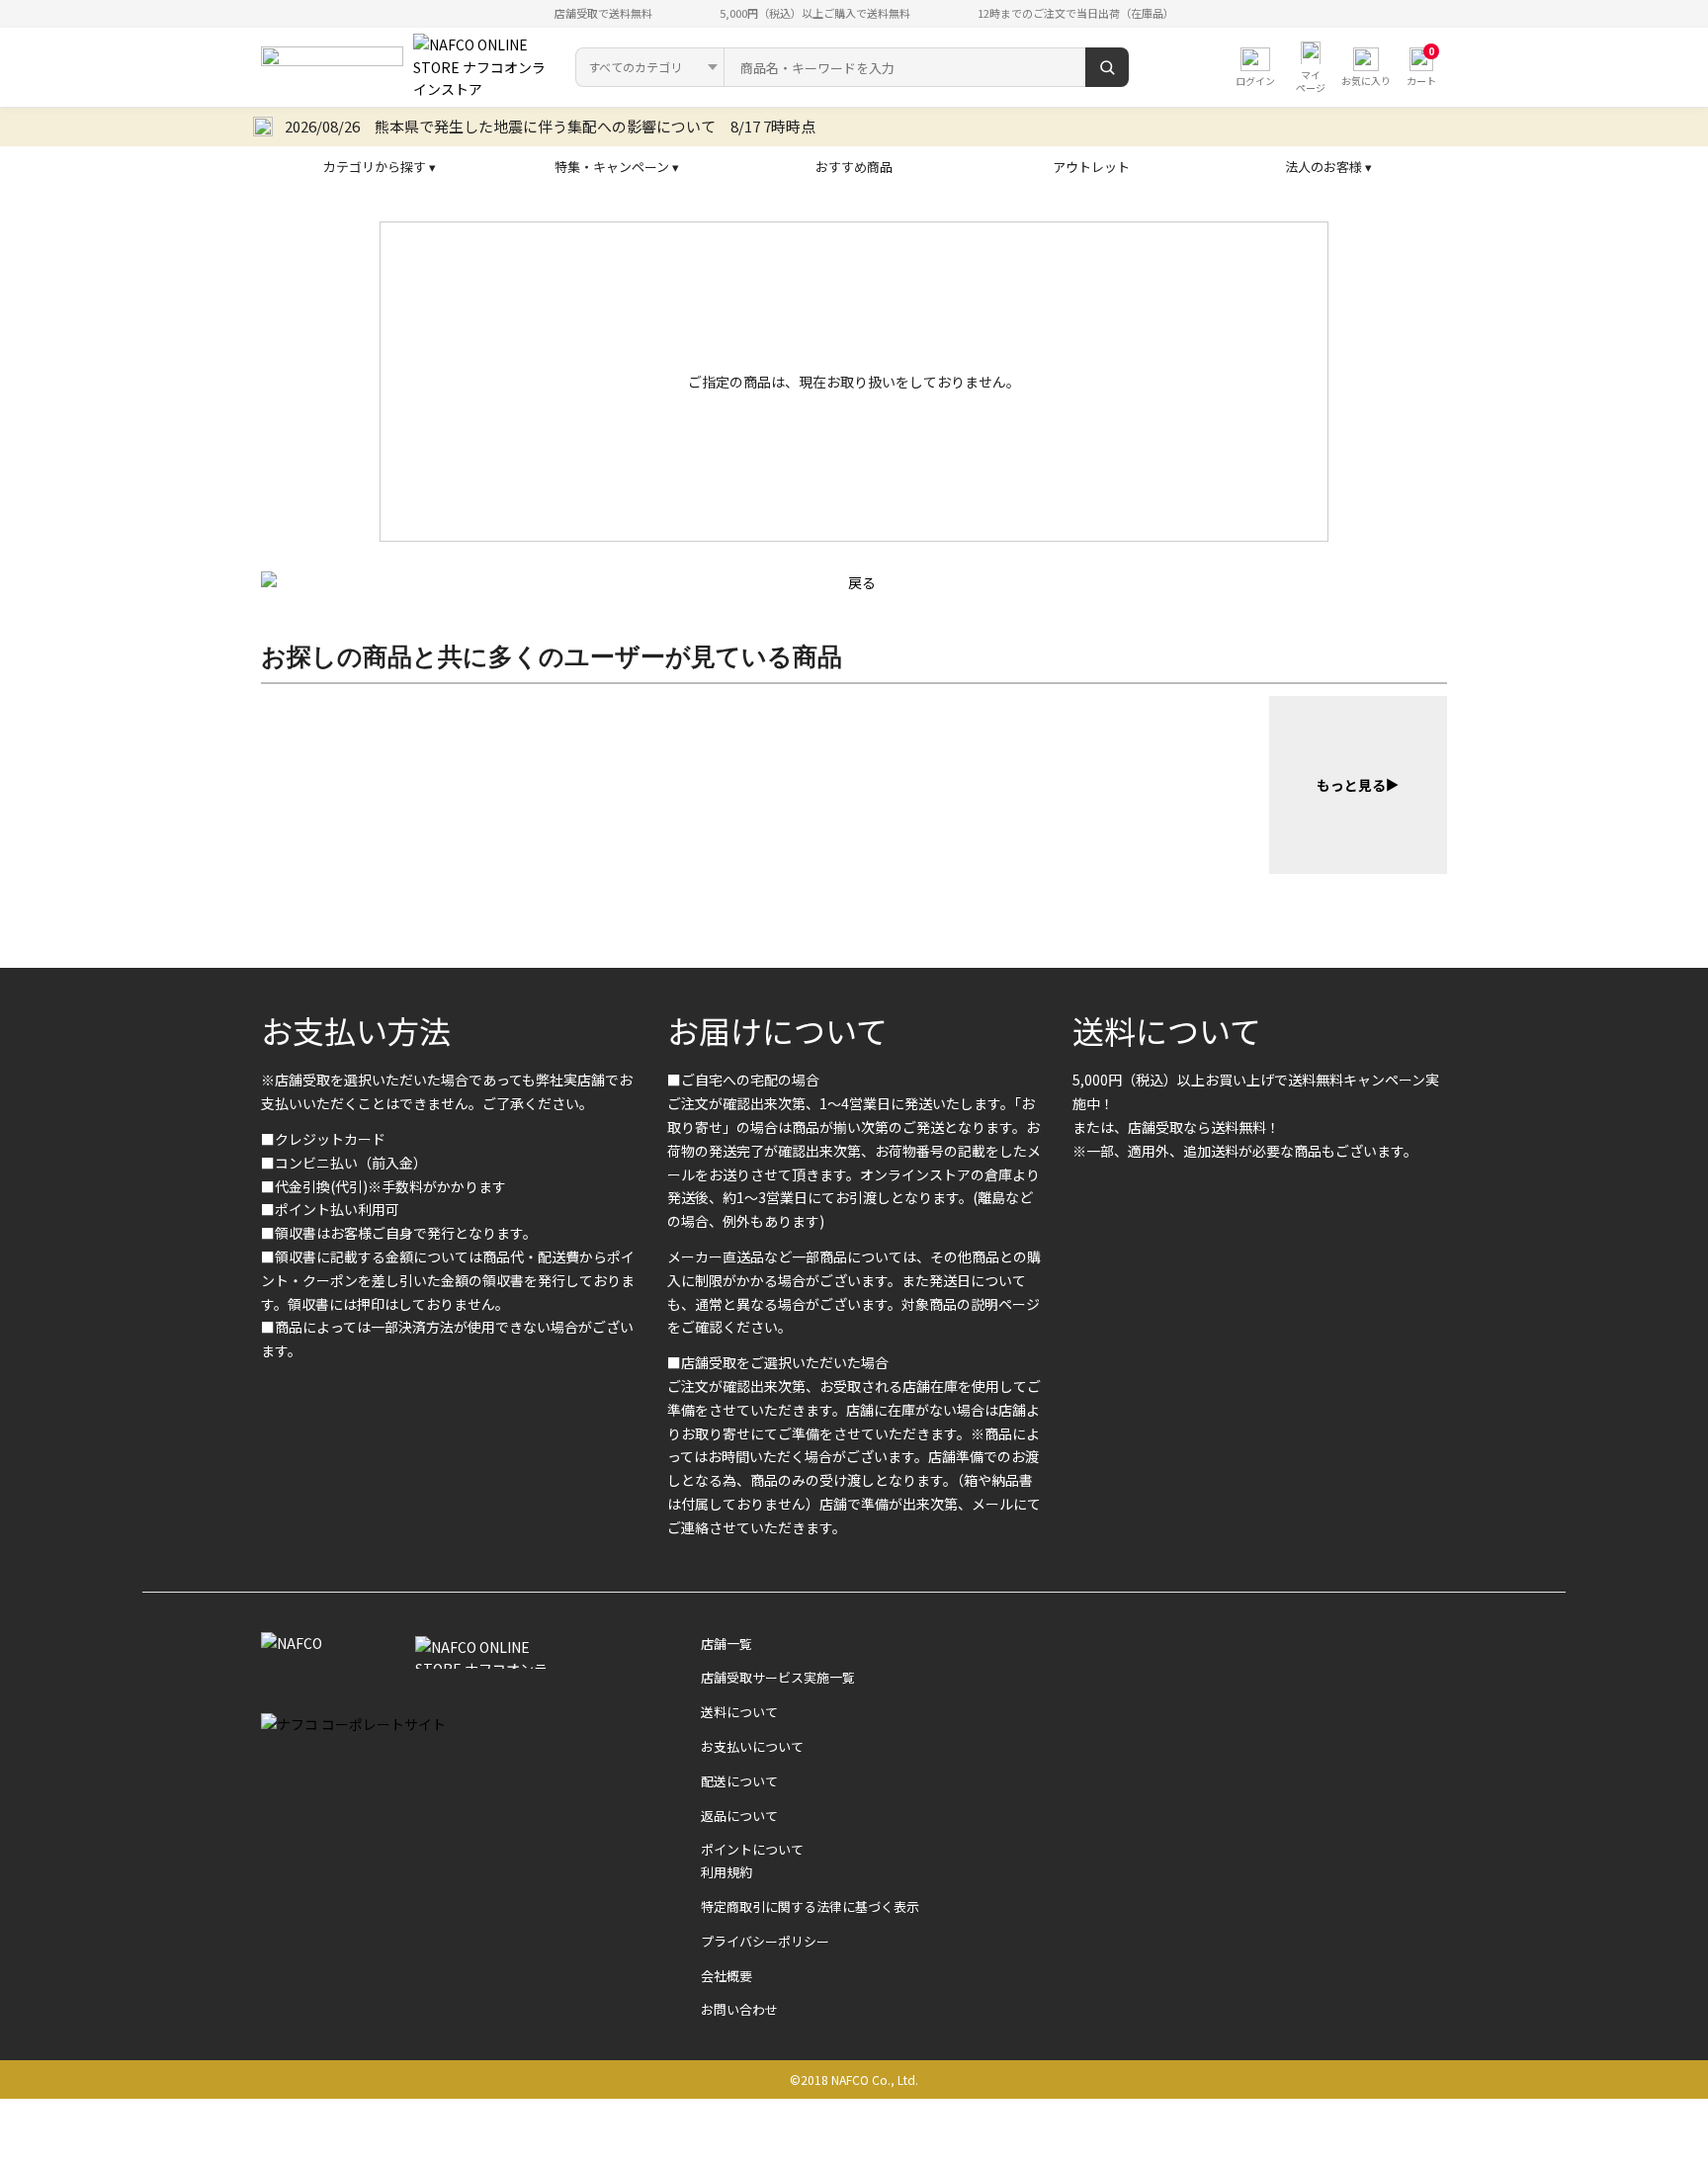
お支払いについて (752, 1746)
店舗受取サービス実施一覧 (778, 1677)
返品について (739, 1816)
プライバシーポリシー (765, 1941)
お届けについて (777, 1030)
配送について (739, 1781)
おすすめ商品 (854, 167)
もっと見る (1351, 785)
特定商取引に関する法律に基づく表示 (810, 1906)
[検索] (1107, 67)
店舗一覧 (726, 1644)
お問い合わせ (739, 2009)
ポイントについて (752, 1849)
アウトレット (1091, 167)
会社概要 (726, 1976)
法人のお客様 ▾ (1328, 167)
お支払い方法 (356, 1030)
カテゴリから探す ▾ (380, 167)
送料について (1167, 1030)
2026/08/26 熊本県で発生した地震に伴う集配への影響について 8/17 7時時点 (550, 126)
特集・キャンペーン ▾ (617, 167)
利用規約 (726, 1872)
